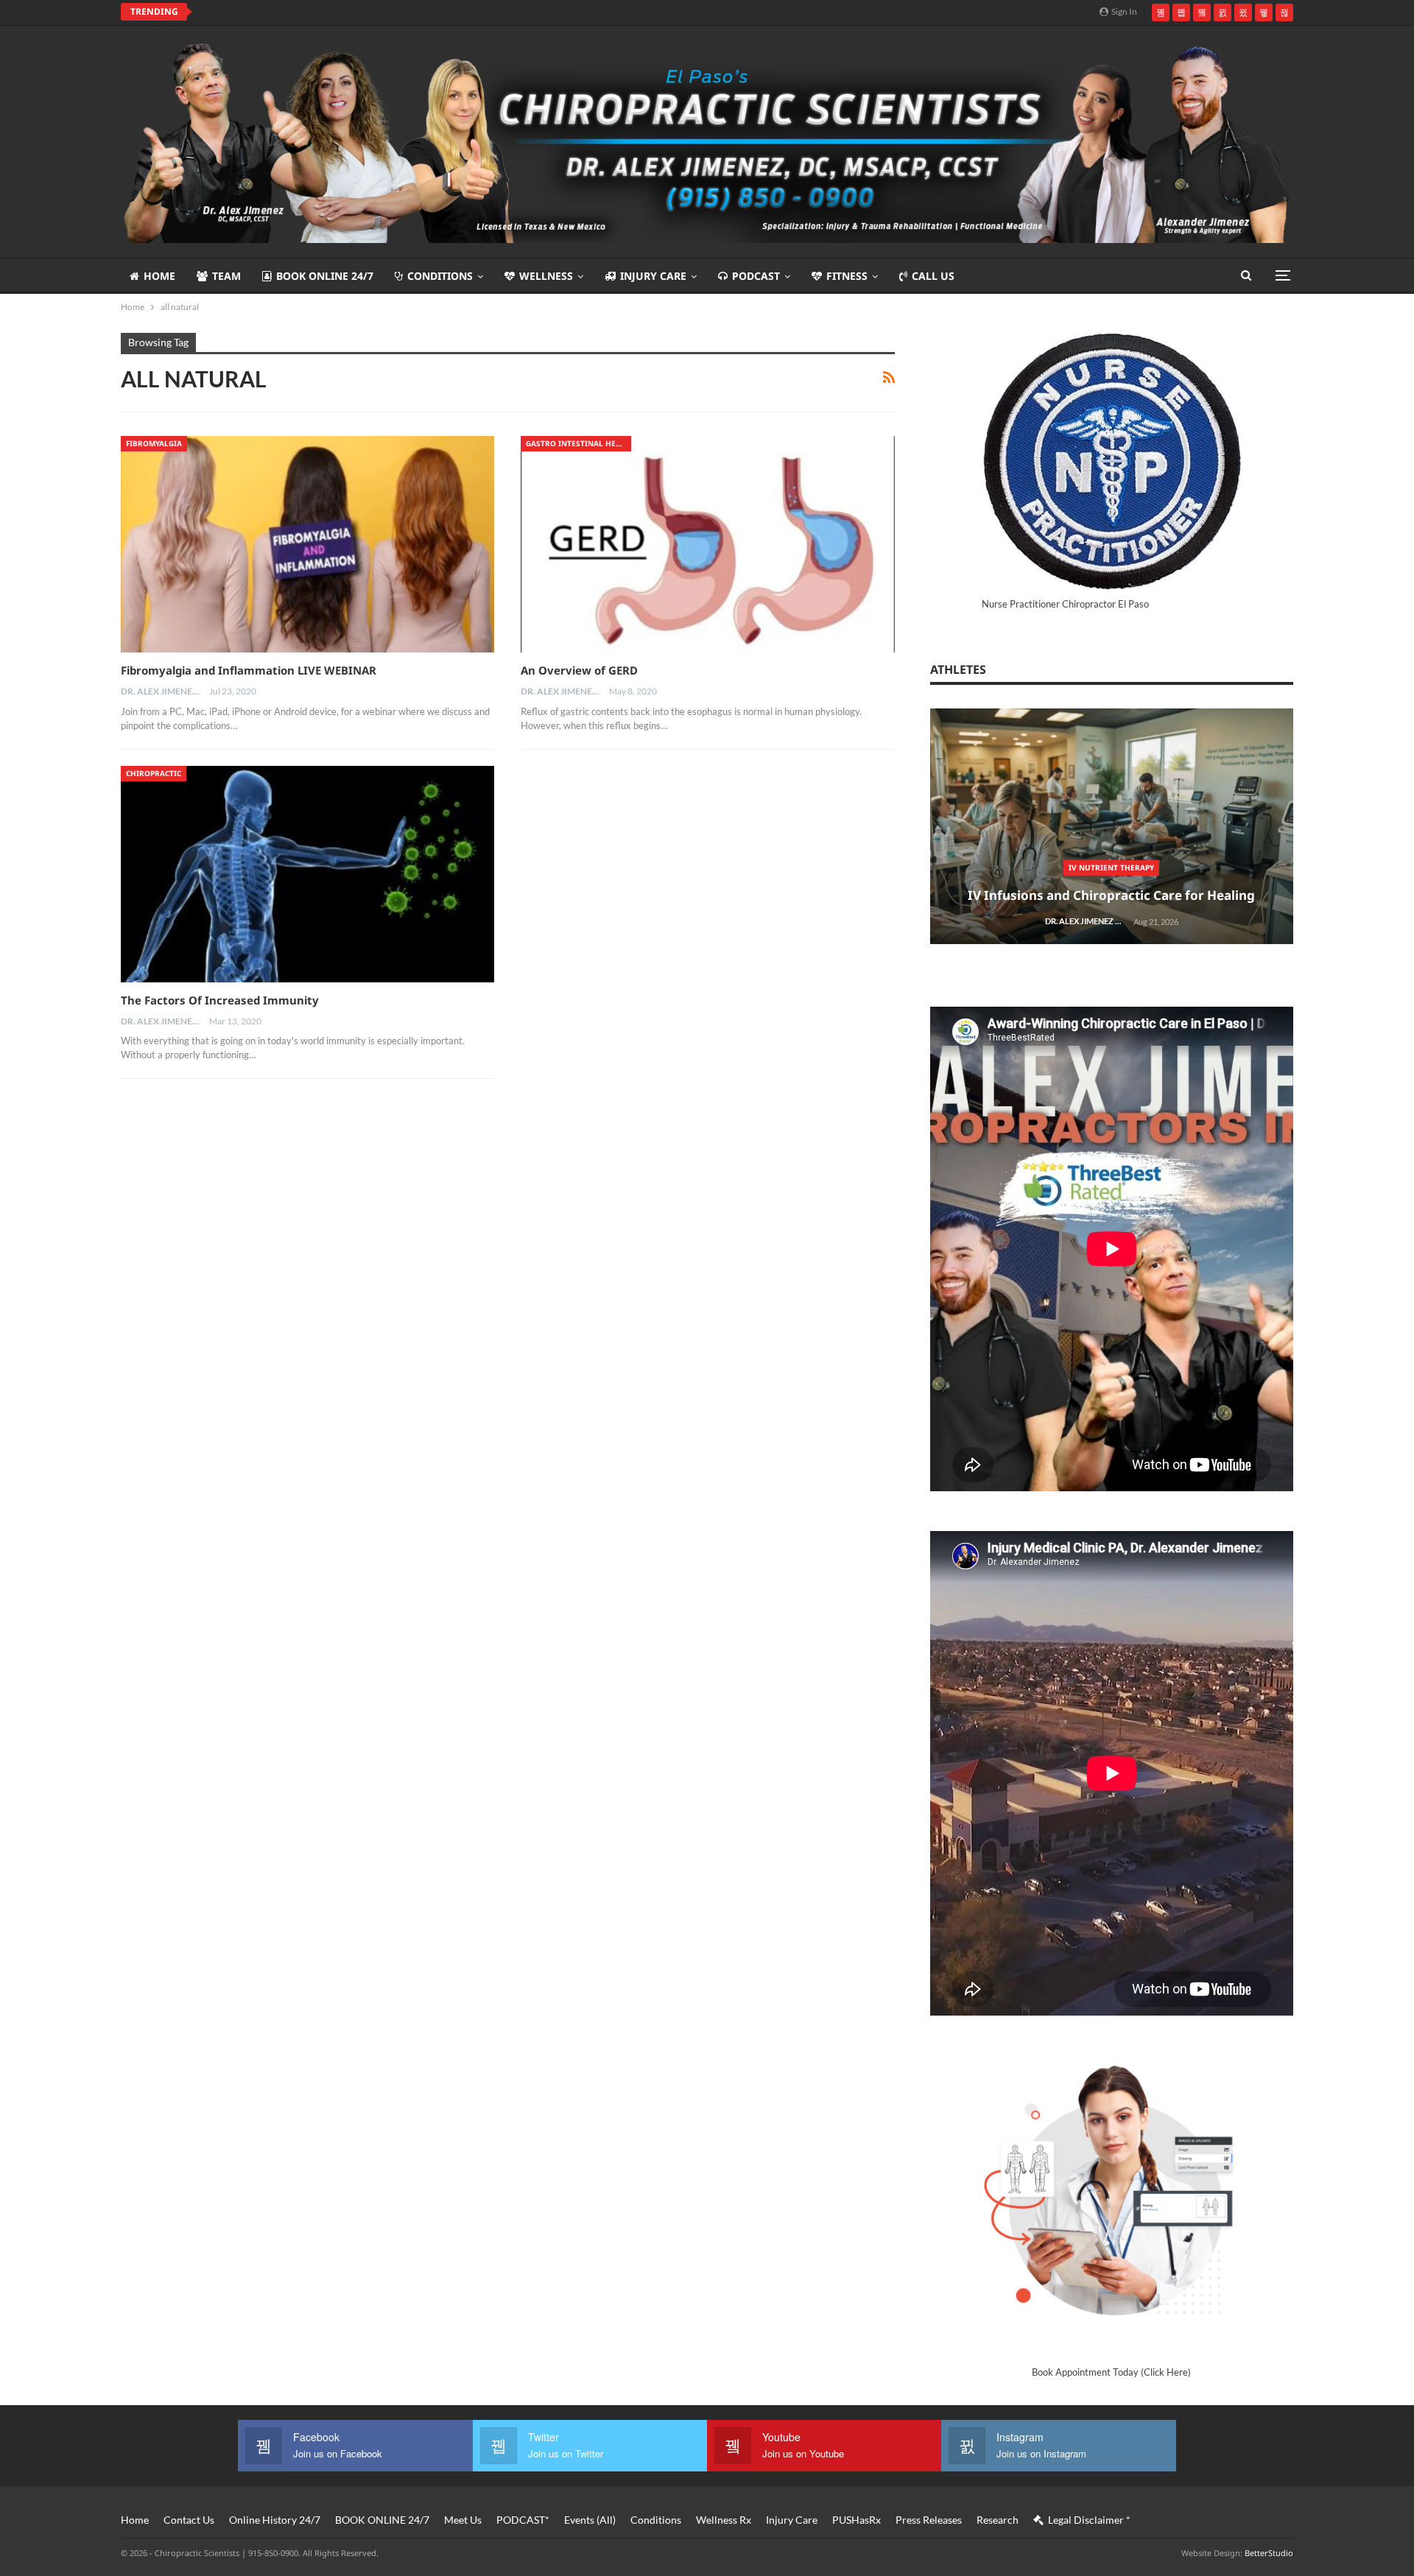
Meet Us (463, 2520)
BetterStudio (1269, 2553)
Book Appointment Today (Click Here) (1111, 2372)
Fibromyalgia (154, 443)
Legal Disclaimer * (1089, 2520)
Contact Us (189, 2520)
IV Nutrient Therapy (1111, 868)
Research (998, 2520)
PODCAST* (523, 2520)
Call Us (933, 276)
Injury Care (653, 276)
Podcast (756, 276)
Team (226, 276)
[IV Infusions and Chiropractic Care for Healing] (1112, 827)
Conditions (440, 276)
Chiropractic (154, 773)
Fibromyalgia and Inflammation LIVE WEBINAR (249, 670)
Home (159, 276)
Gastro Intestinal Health (578, 443)
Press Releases (929, 2520)
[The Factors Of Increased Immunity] (307, 874)
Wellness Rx (724, 2520)
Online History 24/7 (275, 2520)
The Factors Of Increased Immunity (220, 1000)
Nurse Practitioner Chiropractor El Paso (1065, 604)
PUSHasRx (857, 2520)
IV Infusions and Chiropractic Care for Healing (1111, 895)
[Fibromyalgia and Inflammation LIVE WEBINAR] (307, 544)
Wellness (546, 276)
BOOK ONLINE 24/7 (325, 276)
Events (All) (590, 2520)
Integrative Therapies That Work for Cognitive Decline (353, 12)
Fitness (847, 276)
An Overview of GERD (579, 670)
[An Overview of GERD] (707, 544)
